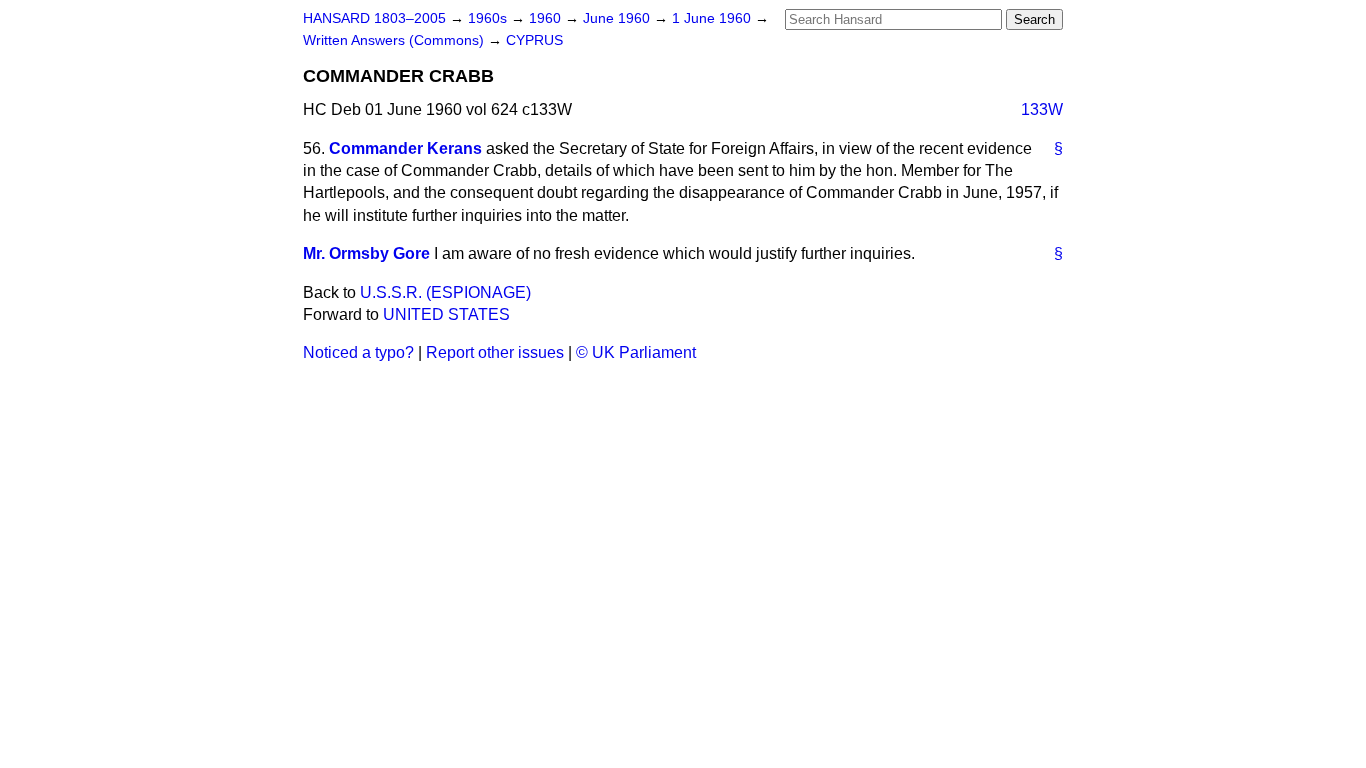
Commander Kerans (405, 148)
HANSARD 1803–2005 (374, 18)
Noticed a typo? (358, 352)
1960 (547, 18)
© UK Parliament (636, 352)
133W (1042, 109)
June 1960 (618, 18)
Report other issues (495, 352)
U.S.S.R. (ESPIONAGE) (445, 292)
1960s (489, 18)
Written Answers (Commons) (395, 40)
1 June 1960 (713, 18)
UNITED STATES (446, 314)
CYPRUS (534, 40)
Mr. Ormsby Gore (366, 253)
